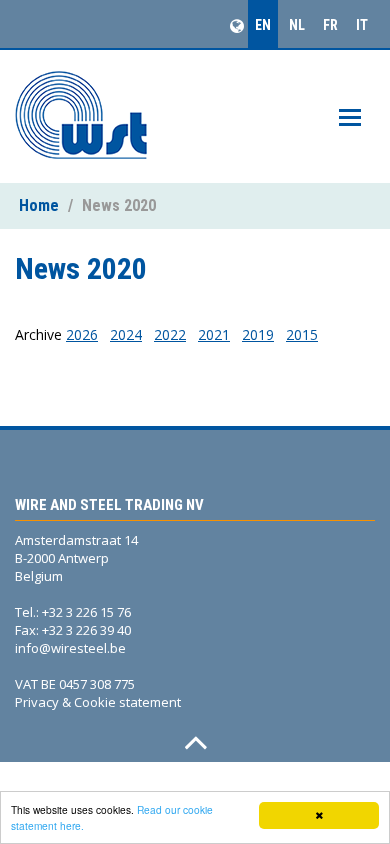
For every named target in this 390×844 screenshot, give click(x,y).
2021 (214, 334)
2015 (302, 334)
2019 (258, 334)
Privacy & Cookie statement (98, 702)
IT (362, 25)
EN (263, 25)
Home (39, 205)
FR (330, 25)
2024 (126, 334)
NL (297, 25)
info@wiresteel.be (70, 648)
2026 (82, 334)
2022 (170, 334)
